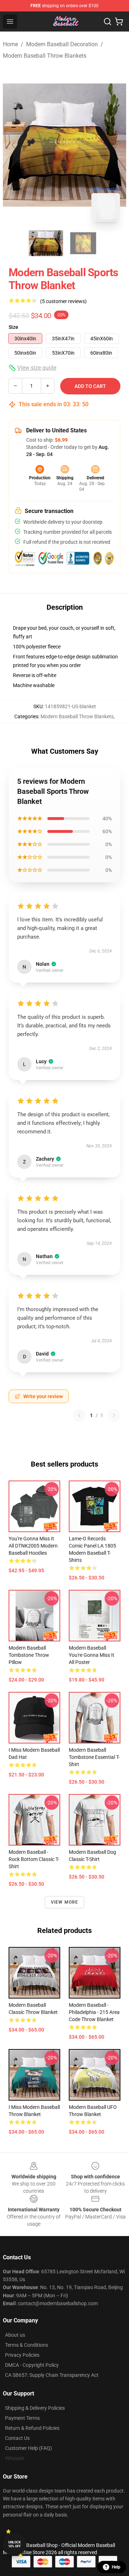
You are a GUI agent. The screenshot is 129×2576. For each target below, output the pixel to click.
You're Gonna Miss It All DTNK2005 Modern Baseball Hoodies (33, 1546)
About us (15, 2335)
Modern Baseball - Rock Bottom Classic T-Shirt (34, 1859)
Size (13, 327)
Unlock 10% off (15, 2544)
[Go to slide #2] (83, 243)
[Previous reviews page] (79, 1415)
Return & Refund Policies (32, 2428)
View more (65, 1902)
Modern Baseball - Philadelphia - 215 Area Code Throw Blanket (94, 2012)
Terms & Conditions (27, 2345)
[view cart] (119, 21)
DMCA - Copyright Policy (32, 2365)
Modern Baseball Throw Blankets (45, 56)
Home (10, 44)
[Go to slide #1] (46, 243)
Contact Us (17, 2438)
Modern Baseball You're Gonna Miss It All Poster (92, 1655)
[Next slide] (115, 145)
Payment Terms (22, 2418)
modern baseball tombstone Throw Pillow (29, 1655)
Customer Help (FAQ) (28, 2448)
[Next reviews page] (114, 1415)
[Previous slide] (14, 145)
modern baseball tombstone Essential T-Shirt (94, 1757)
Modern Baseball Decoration (62, 44)
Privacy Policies (22, 2355)
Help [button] (116, 2567)
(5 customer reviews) (63, 301)
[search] (107, 21)
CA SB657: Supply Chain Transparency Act (52, 2375)
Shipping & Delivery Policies (35, 2408)
